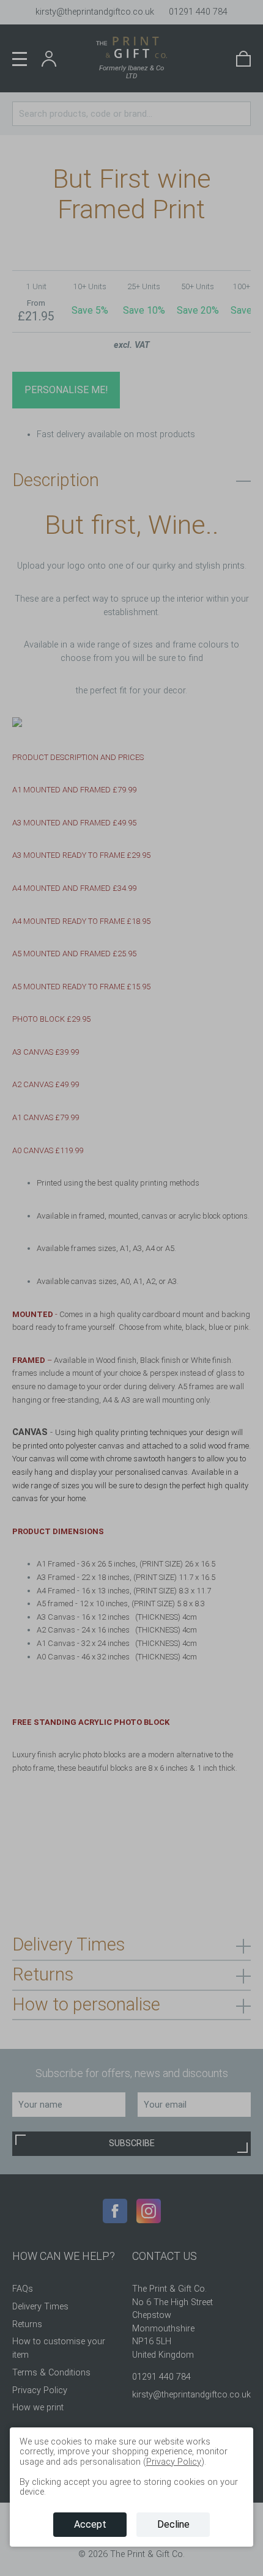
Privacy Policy (174, 2462)
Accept (90, 2524)
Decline (173, 2524)
